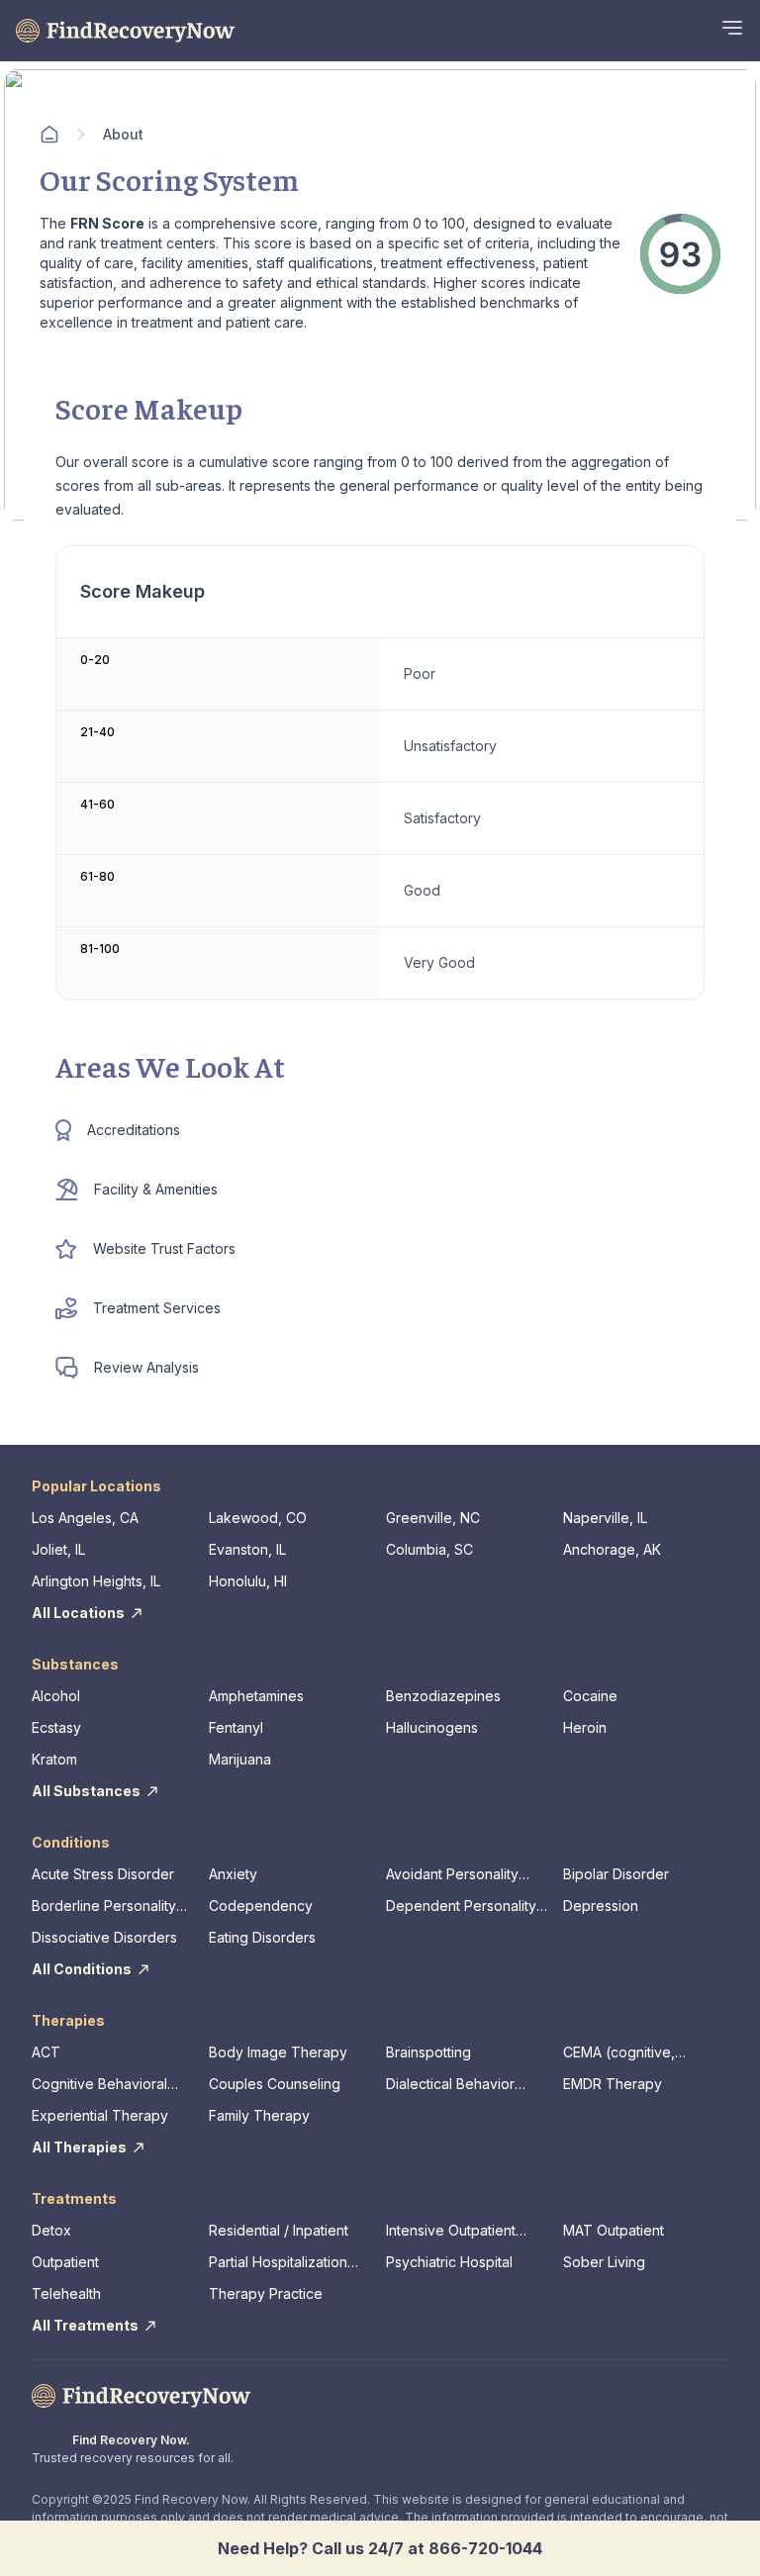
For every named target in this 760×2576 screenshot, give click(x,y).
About (123, 134)
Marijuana (240, 1759)
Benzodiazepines (443, 1696)
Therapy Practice (266, 2293)
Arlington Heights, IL (96, 1581)
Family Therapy (259, 2115)
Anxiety (233, 1874)
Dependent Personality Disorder (461, 1907)
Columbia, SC (429, 1549)
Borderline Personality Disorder (104, 1907)
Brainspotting (428, 2052)
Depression (601, 1906)
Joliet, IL (58, 1549)
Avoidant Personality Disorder (452, 1875)
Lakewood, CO (258, 1518)
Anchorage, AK (612, 1549)
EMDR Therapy (613, 2084)
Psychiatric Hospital (449, 2262)
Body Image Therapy (278, 2052)
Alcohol (56, 1696)
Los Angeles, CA (85, 1518)
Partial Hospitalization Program (278, 2263)
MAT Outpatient (614, 2230)
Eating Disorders (262, 1937)
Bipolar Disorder (616, 1874)
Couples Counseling (275, 2084)
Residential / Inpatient (279, 2230)
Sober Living (604, 2262)
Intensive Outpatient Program (451, 2231)
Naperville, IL (605, 1518)
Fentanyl (236, 1727)
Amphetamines (256, 1696)
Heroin (585, 1727)
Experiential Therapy (100, 2115)
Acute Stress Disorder (103, 1874)
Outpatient (65, 2262)
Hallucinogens (432, 1727)
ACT (46, 2052)
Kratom (54, 1759)
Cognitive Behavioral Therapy (99, 2085)
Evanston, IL (247, 1549)
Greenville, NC (433, 1518)
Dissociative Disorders (104, 1937)
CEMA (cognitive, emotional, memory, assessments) (626, 2053)
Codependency (261, 1906)
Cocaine (590, 1696)
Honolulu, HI (248, 1581)
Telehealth (66, 2293)
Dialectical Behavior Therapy (450, 2085)
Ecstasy (56, 1727)
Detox (51, 2230)
